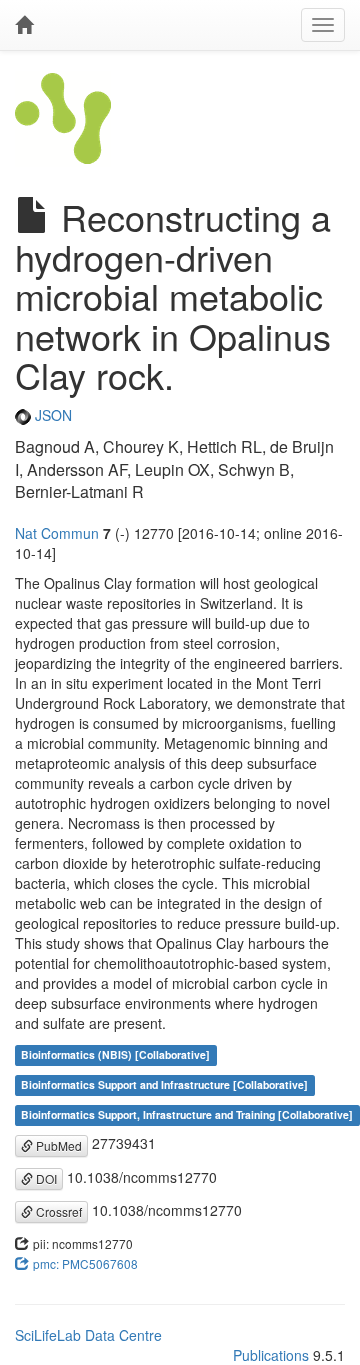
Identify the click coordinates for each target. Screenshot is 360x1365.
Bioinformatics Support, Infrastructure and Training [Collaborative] (187, 1114)
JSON (51, 415)
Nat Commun (57, 533)
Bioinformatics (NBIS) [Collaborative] (115, 1054)
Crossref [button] (57, 1211)
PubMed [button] (57, 1145)
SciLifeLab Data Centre (88, 1335)
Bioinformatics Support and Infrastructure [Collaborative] (164, 1084)
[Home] (24, 25)
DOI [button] (45, 1178)
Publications (271, 1355)
